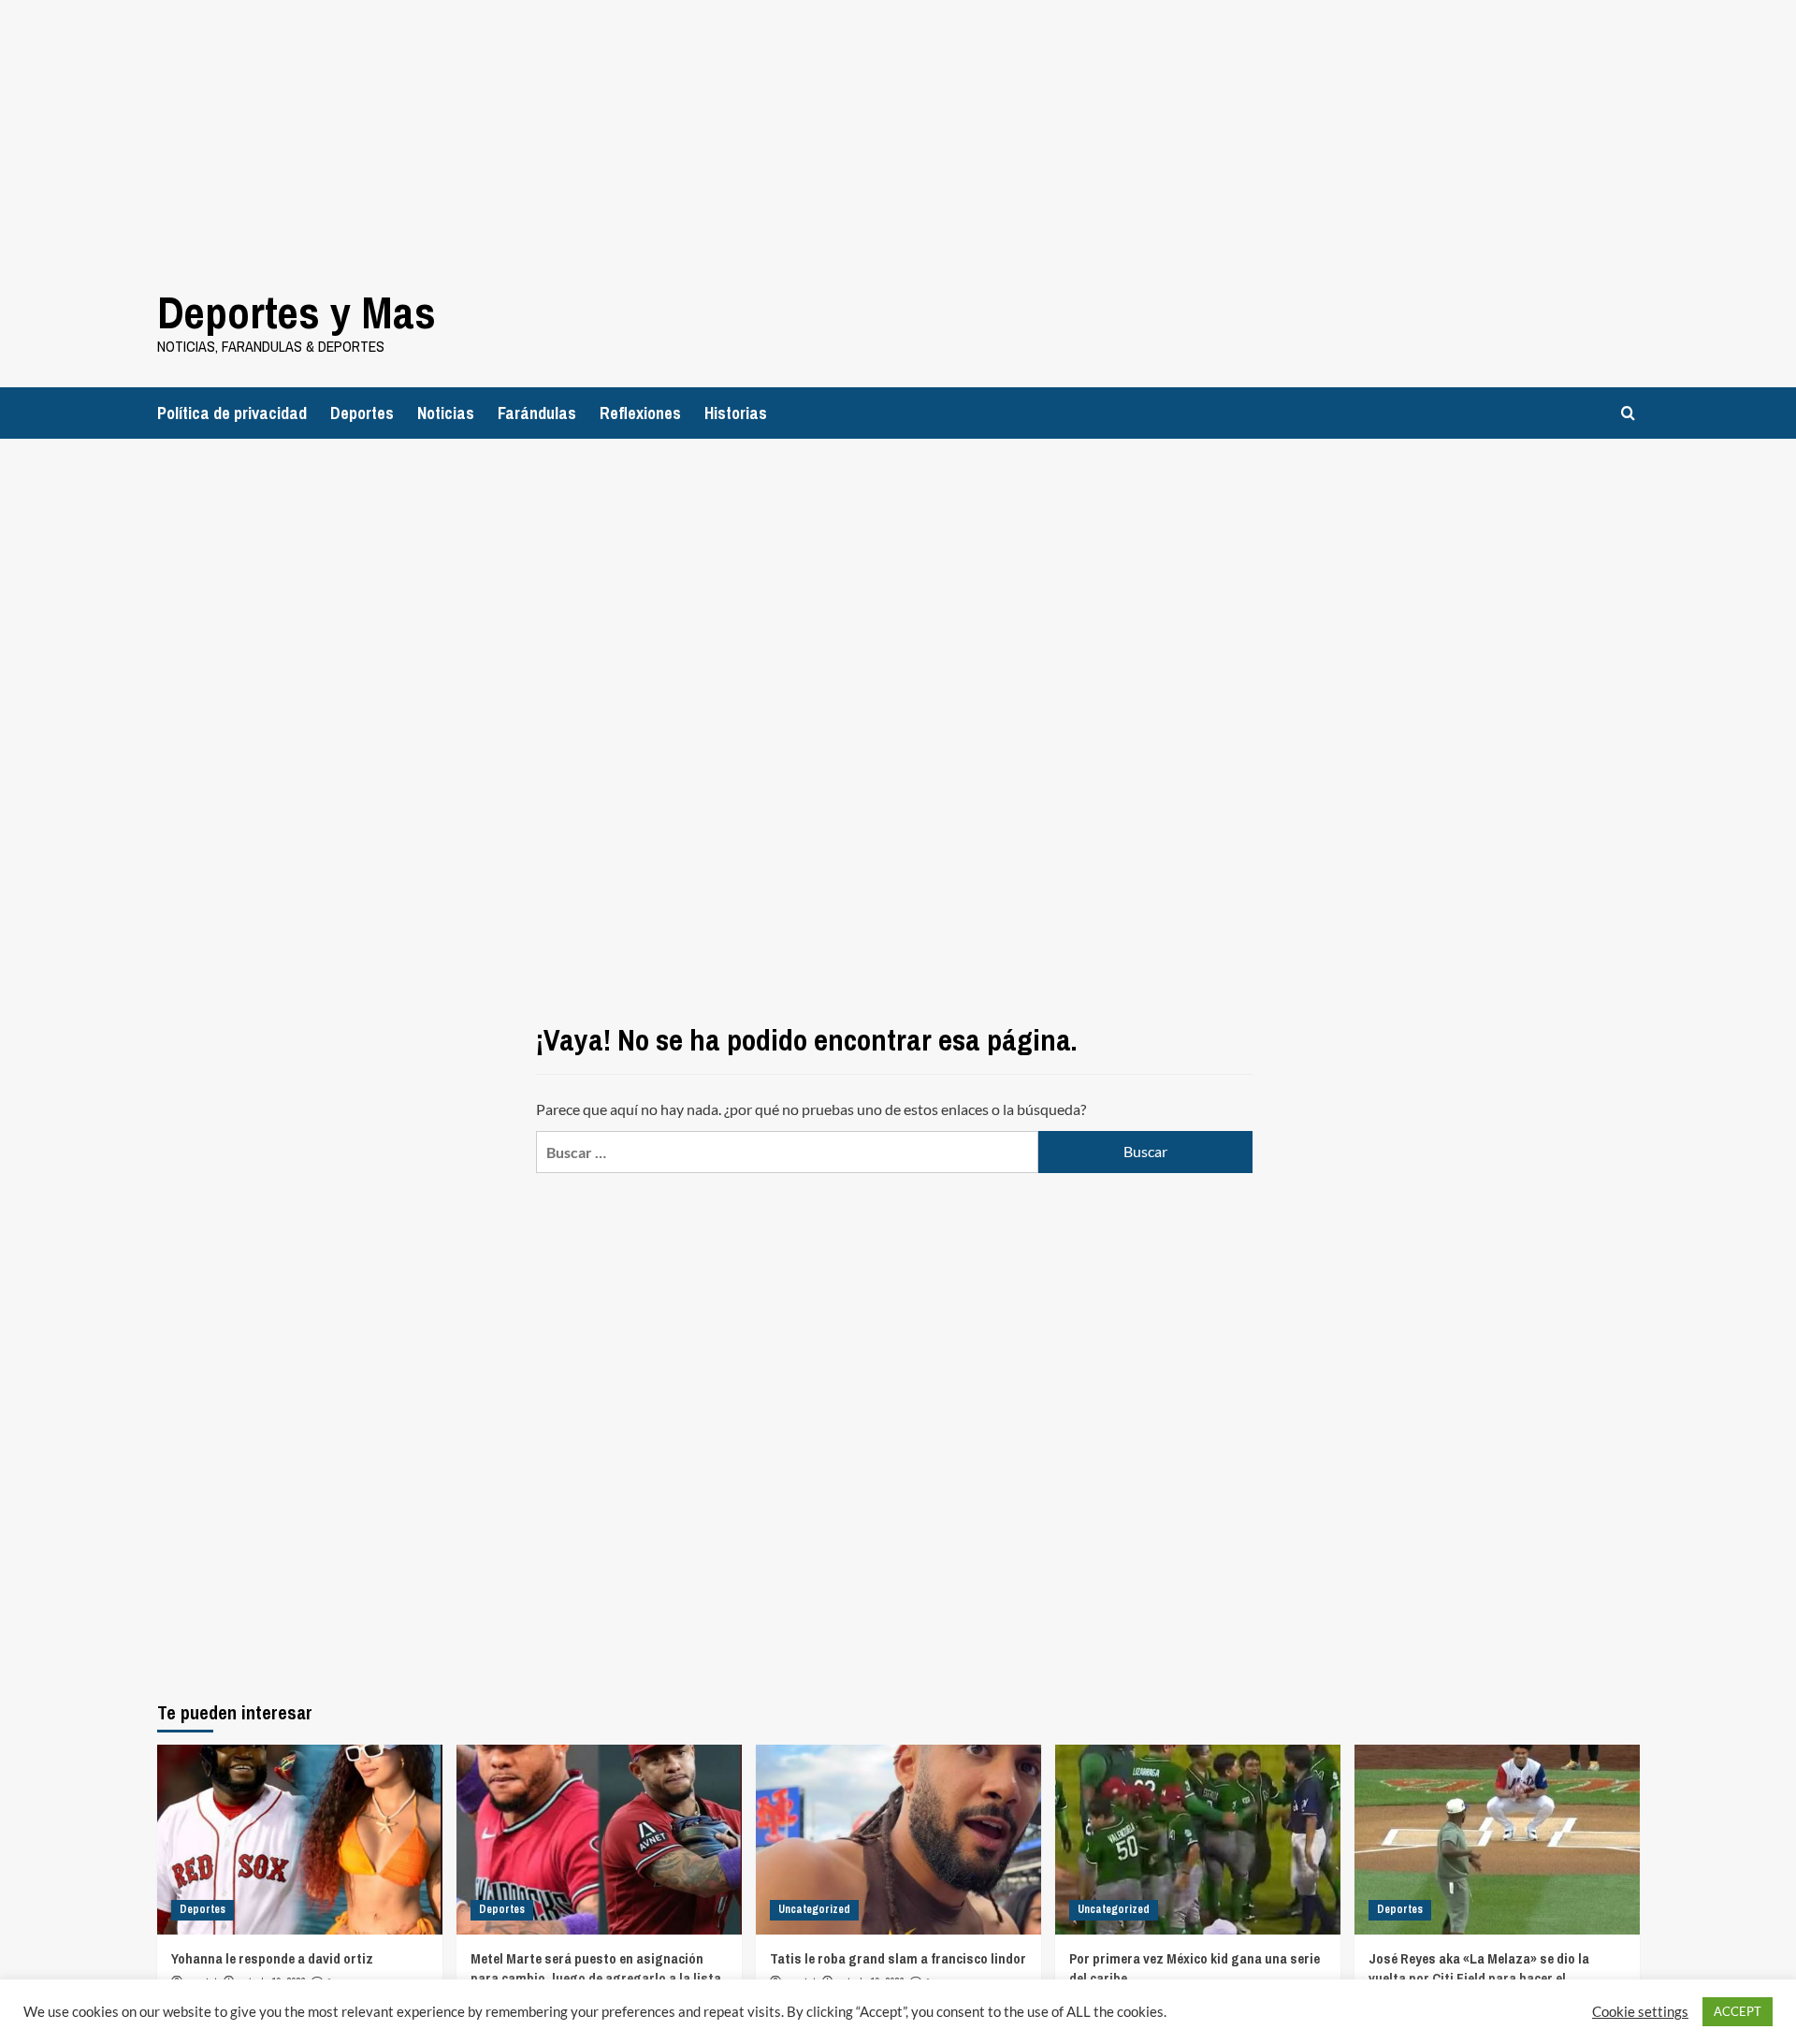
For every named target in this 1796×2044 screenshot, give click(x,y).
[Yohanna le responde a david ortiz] (300, 1840)
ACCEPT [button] (1738, 2011)
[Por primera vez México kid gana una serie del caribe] (1198, 1840)
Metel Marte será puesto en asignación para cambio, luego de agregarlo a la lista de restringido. (596, 1978)
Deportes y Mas (297, 312)
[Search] (1628, 413)
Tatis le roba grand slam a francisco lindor (898, 1958)
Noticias (446, 413)
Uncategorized (814, 1909)
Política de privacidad (232, 413)
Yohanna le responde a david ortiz (272, 1958)
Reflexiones (640, 413)
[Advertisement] (561, 131)
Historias (736, 413)
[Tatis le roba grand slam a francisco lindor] (898, 1840)
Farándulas (537, 413)
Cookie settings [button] (1640, 2012)
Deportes (362, 413)
